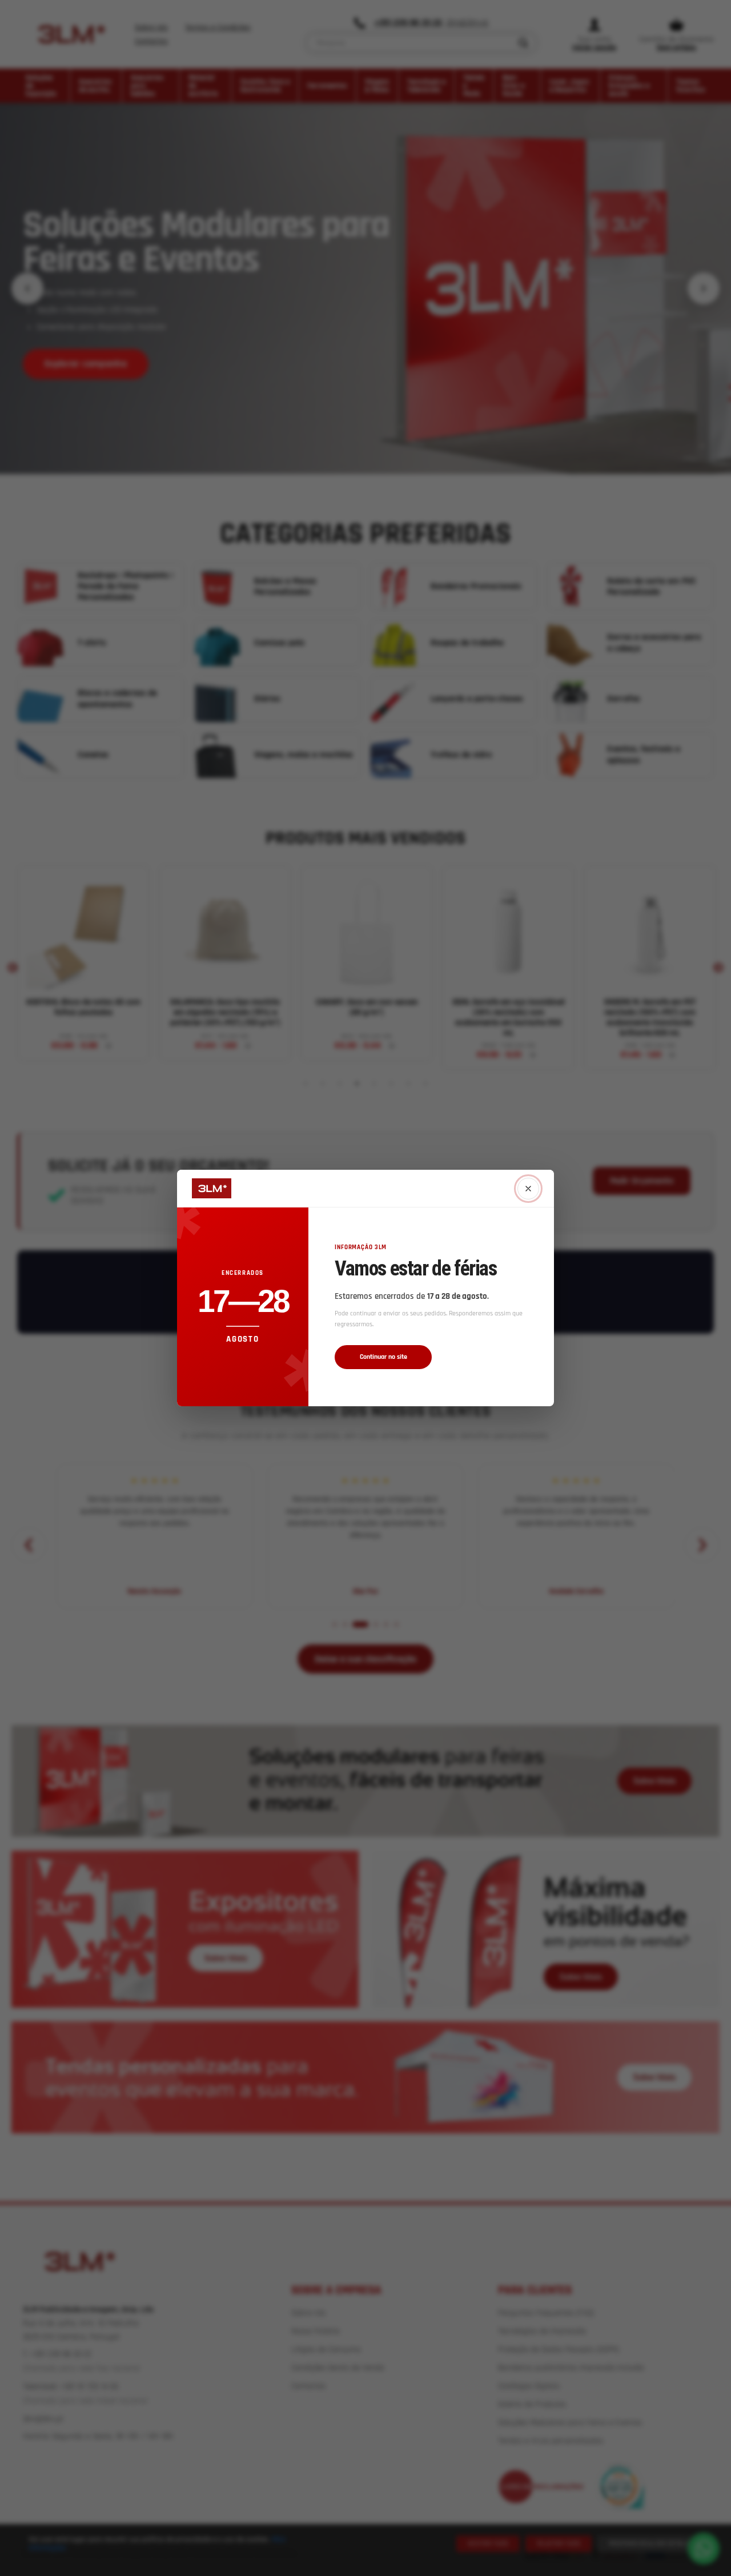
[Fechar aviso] (528, 1189)
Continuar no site (383, 1357)
